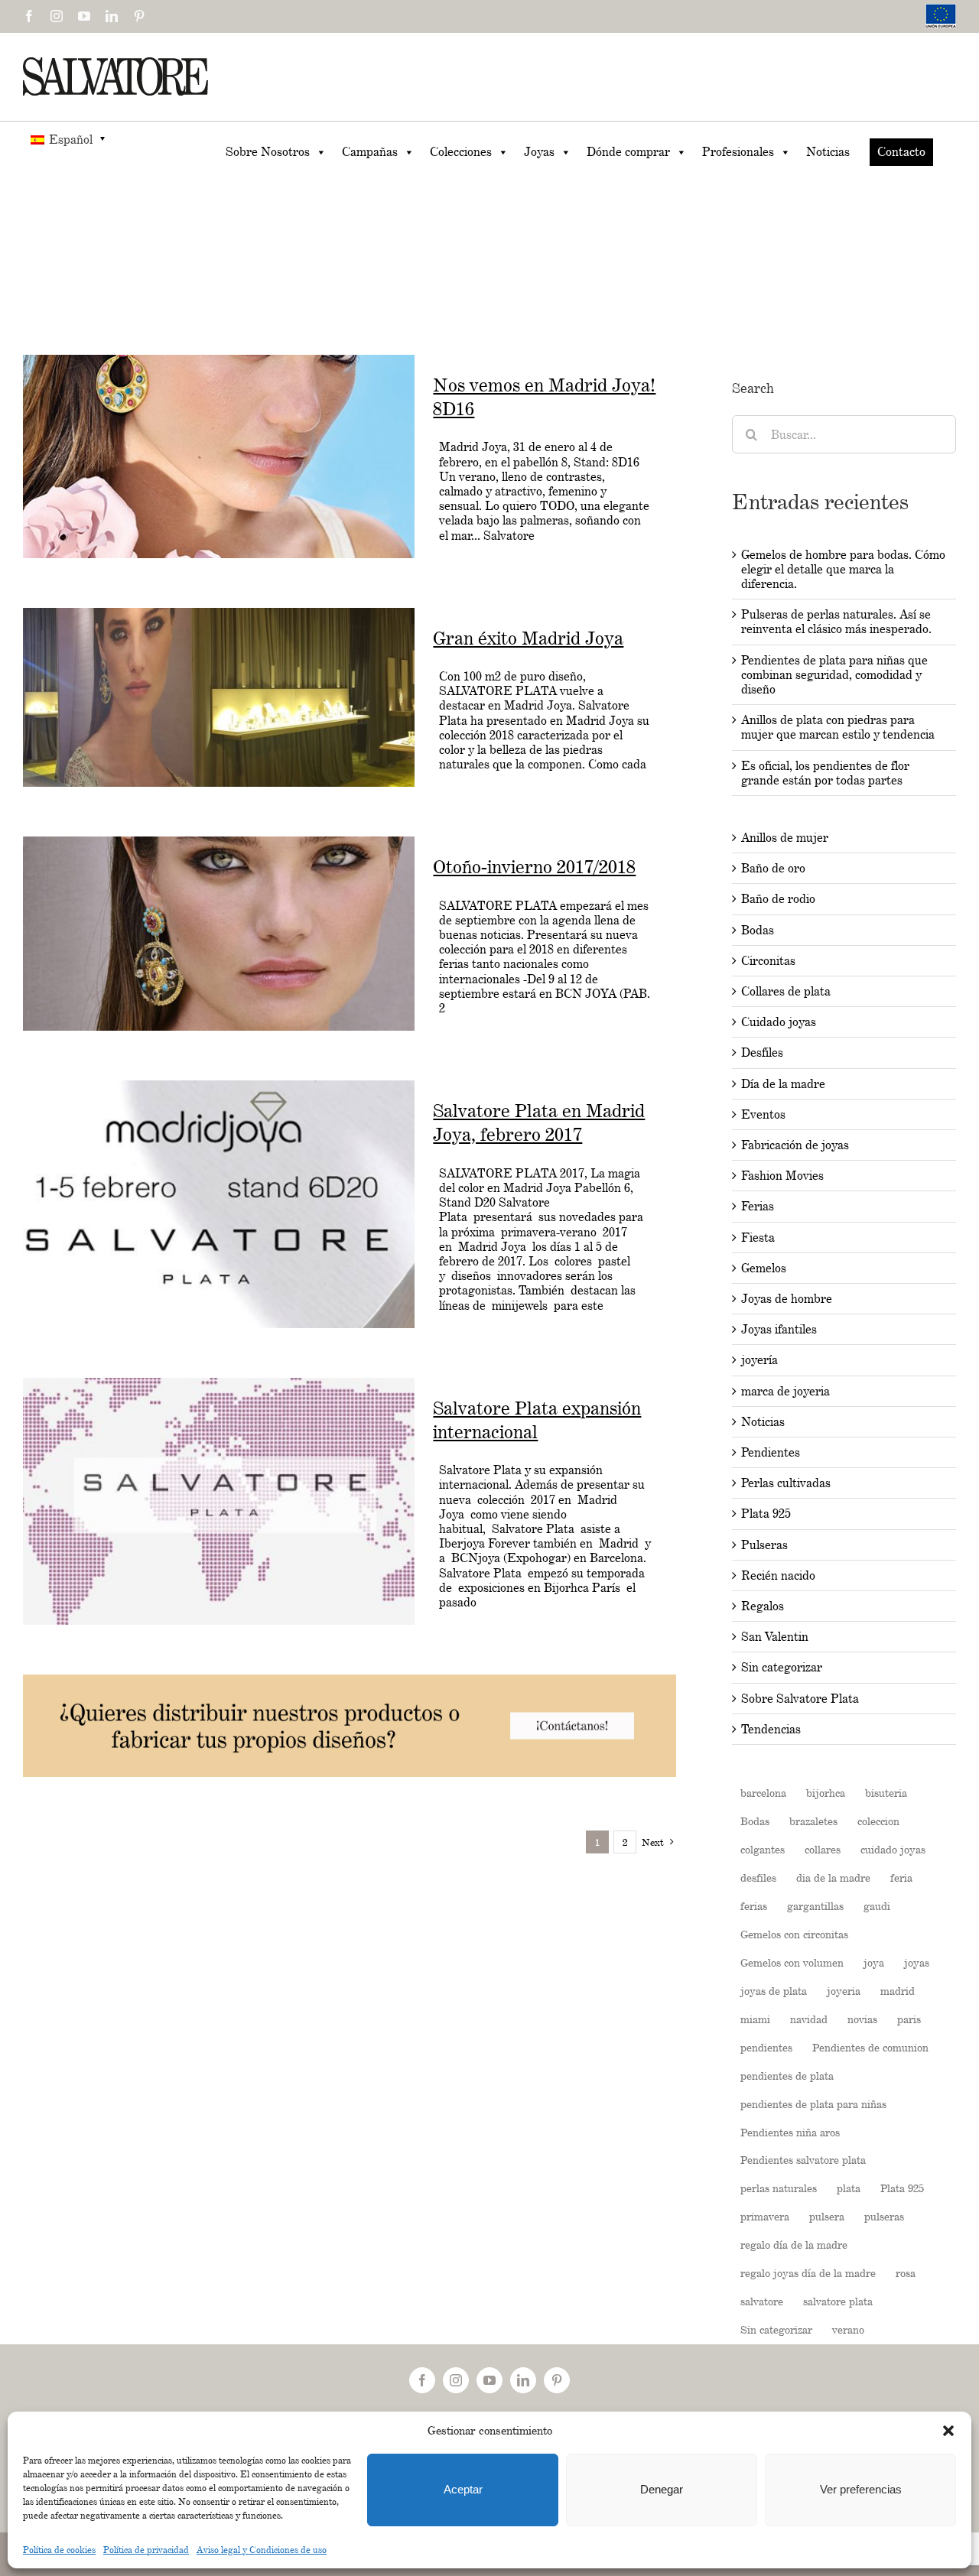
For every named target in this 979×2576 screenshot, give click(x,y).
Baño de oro (773, 868)
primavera (765, 2216)
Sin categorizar (782, 1667)
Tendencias (771, 1729)
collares (823, 1849)
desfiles (758, 1878)
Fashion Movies (782, 1176)
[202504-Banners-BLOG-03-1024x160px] (350, 1682)
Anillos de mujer (785, 838)
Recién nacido (778, 1575)
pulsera (827, 2216)
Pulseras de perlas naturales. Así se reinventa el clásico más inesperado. (836, 622)
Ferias (758, 1206)
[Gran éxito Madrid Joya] (219, 698)
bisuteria (886, 1793)
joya (874, 1962)
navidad (809, 2019)
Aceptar (463, 2489)
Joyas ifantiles (779, 1329)
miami (755, 2019)
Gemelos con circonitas (794, 1934)
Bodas (758, 930)
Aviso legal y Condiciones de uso (262, 2550)
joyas (917, 1962)
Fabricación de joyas (795, 1145)
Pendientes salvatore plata (803, 2160)
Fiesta (758, 1238)
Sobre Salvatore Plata (800, 1699)
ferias (754, 1906)
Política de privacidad (146, 2550)
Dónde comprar (628, 152)
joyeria (844, 1991)
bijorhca (826, 1793)
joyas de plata (774, 1991)
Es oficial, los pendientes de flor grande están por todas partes (825, 773)
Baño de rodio (778, 899)
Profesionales (738, 152)
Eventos (763, 1114)
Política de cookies (59, 2550)
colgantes (763, 1849)
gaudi (877, 1906)
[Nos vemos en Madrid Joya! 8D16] (219, 456)
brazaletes (813, 1821)
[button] (948, 2431)
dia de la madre (833, 1878)
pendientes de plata (787, 2076)
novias (862, 2019)
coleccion (878, 1821)
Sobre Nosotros (268, 152)
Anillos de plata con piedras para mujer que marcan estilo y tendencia (838, 727)
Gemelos (764, 1268)
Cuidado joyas (779, 1022)
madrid (898, 1991)
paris (909, 2019)
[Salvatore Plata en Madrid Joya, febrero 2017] (219, 1204)
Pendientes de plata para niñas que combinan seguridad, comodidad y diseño (834, 675)
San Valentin (775, 1637)
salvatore (762, 2301)
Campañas (370, 152)
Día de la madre (783, 1084)
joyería (759, 1360)
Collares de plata (786, 991)
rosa (906, 2273)
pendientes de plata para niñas (813, 2104)
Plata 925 (766, 1514)
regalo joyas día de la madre (808, 2273)
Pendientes (771, 1452)
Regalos (763, 1606)
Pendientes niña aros (790, 2132)
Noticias (828, 152)
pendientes (766, 2047)
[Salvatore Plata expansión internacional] (219, 1501)
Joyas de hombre (787, 1299)
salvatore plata (838, 2301)
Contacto (901, 152)
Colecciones (461, 152)
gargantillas (815, 1906)
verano (848, 2329)
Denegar (662, 2489)
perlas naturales (779, 2188)
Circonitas (768, 961)
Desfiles (762, 1052)
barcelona (763, 1793)
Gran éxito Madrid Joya (528, 638)
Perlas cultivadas (786, 1483)
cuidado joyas (893, 1849)
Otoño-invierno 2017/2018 (534, 867)
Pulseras (764, 1545)
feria (901, 1878)
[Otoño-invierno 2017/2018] (219, 934)
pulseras (884, 2216)
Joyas (539, 152)
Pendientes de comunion (870, 2047)
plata (849, 2188)
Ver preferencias (861, 2489)
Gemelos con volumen (792, 1962)
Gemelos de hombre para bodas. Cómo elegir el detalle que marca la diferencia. (843, 569)
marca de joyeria (785, 1391)
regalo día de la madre (794, 2245)
